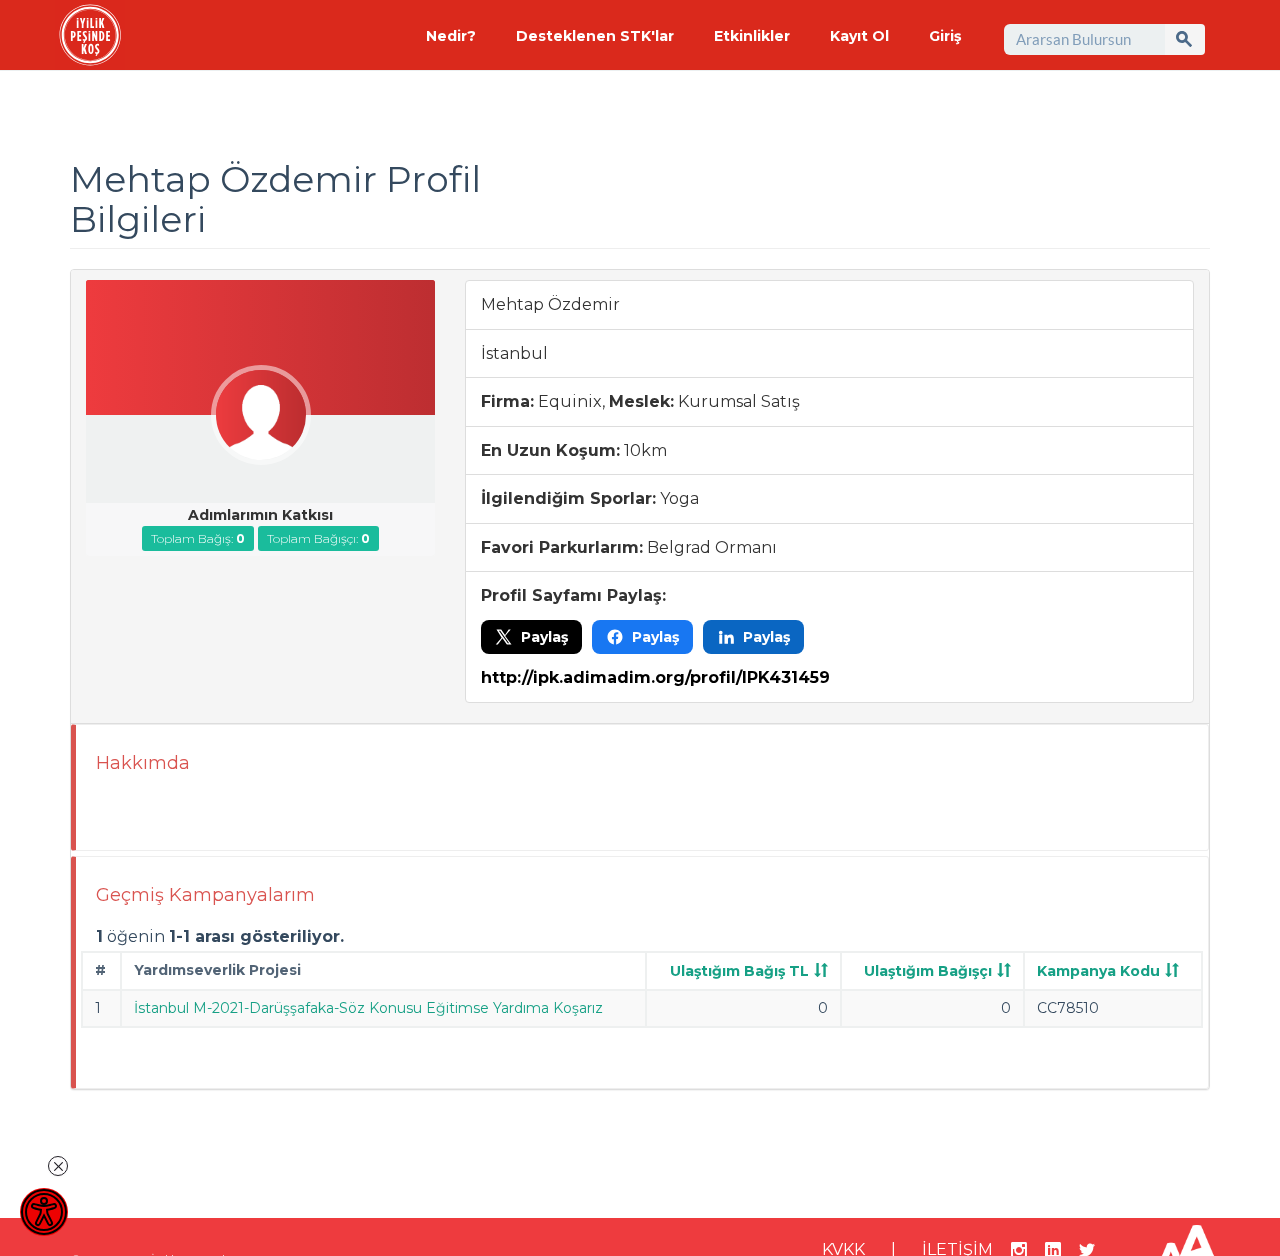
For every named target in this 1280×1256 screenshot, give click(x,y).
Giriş (945, 36)
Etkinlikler (752, 36)
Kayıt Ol (859, 36)
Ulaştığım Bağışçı (928, 971)
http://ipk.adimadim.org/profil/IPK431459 (655, 677)
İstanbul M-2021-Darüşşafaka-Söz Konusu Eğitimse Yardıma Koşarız (368, 1008)
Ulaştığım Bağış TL (739, 971)
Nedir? (451, 36)
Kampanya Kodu (1098, 971)
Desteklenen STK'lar (595, 36)
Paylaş (544, 637)
